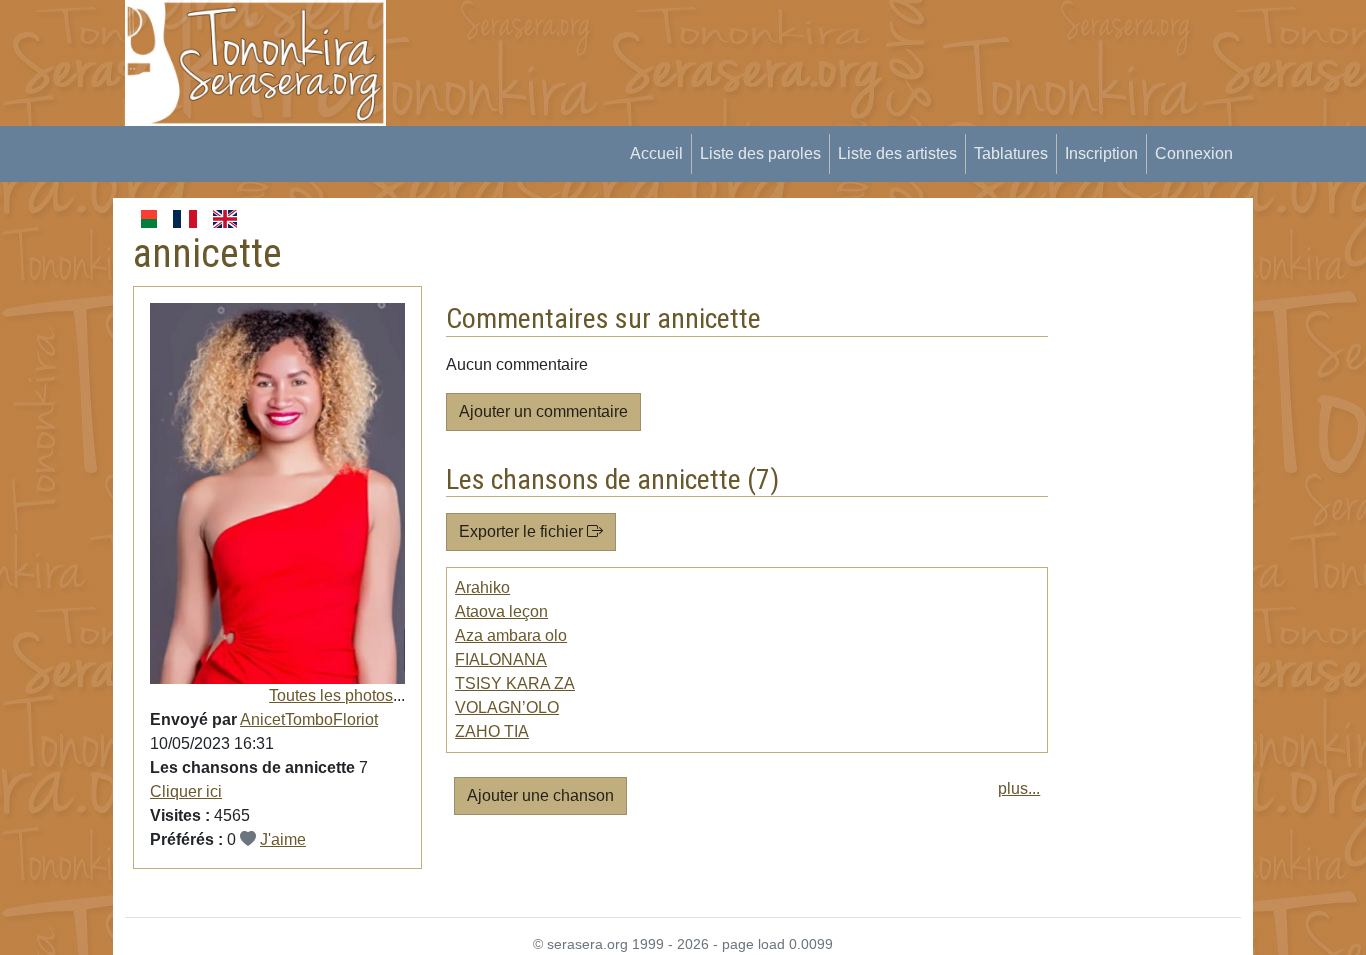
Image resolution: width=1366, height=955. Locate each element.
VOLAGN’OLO (507, 707)
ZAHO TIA (492, 731)
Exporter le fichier (523, 531)
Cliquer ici (186, 791)
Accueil (656, 153)
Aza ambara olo (511, 635)
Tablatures (1011, 153)
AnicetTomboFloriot (309, 719)
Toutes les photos (331, 695)
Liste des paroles (760, 153)
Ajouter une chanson (540, 795)
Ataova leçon (501, 611)
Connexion (1194, 153)
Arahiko (482, 587)
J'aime (283, 839)
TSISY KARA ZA (515, 683)
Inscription (1101, 153)
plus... (1019, 788)
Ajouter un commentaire (543, 411)
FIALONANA (501, 659)
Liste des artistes (897, 153)
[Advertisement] (774, 45)
